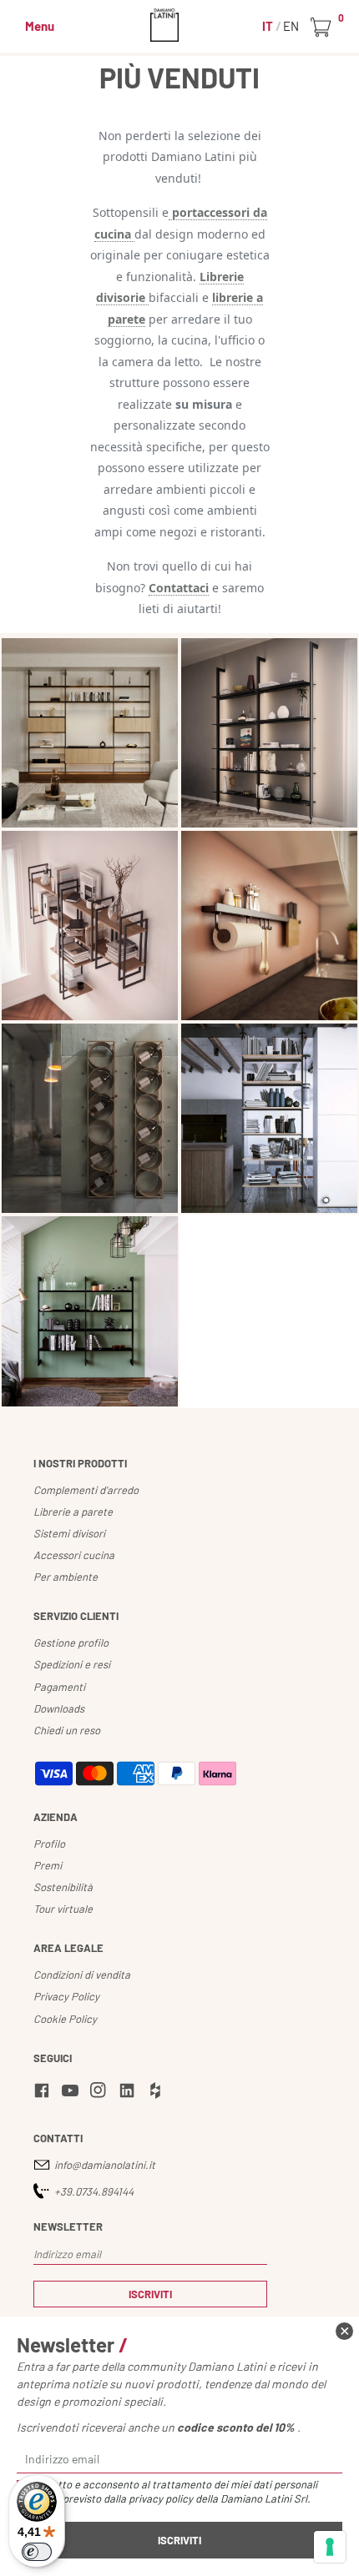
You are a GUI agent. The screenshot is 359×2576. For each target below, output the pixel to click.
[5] (330, 2547)
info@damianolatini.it (105, 2165)
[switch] (37, 2552)
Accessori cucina (74, 1555)
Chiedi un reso (67, 1730)
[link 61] (44, 2093)
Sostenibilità (63, 1887)
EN (291, 26)
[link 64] (129, 2093)
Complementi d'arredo (86, 1490)
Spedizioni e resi (72, 1664)
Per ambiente (66, 1577)
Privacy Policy (66, 1996)
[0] (324, 28)
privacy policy (161, 2498)
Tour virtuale (63, 1909)
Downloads (59, 1708)
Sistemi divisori (69, 1533)
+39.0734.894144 (94, 2191)
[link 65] (158, 2093)
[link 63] (101, 2093)
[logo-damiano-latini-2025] (180, 25)
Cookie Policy (65, 2019)
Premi (48, 1865)
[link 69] (344, 2331)
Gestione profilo (71, 1643)
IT (269, 26)
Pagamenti (59, 1687)
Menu (40, 26)
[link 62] (73, 2093)
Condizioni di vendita (82, 1975)
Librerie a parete (73, 1512)
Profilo (49, 1844)
